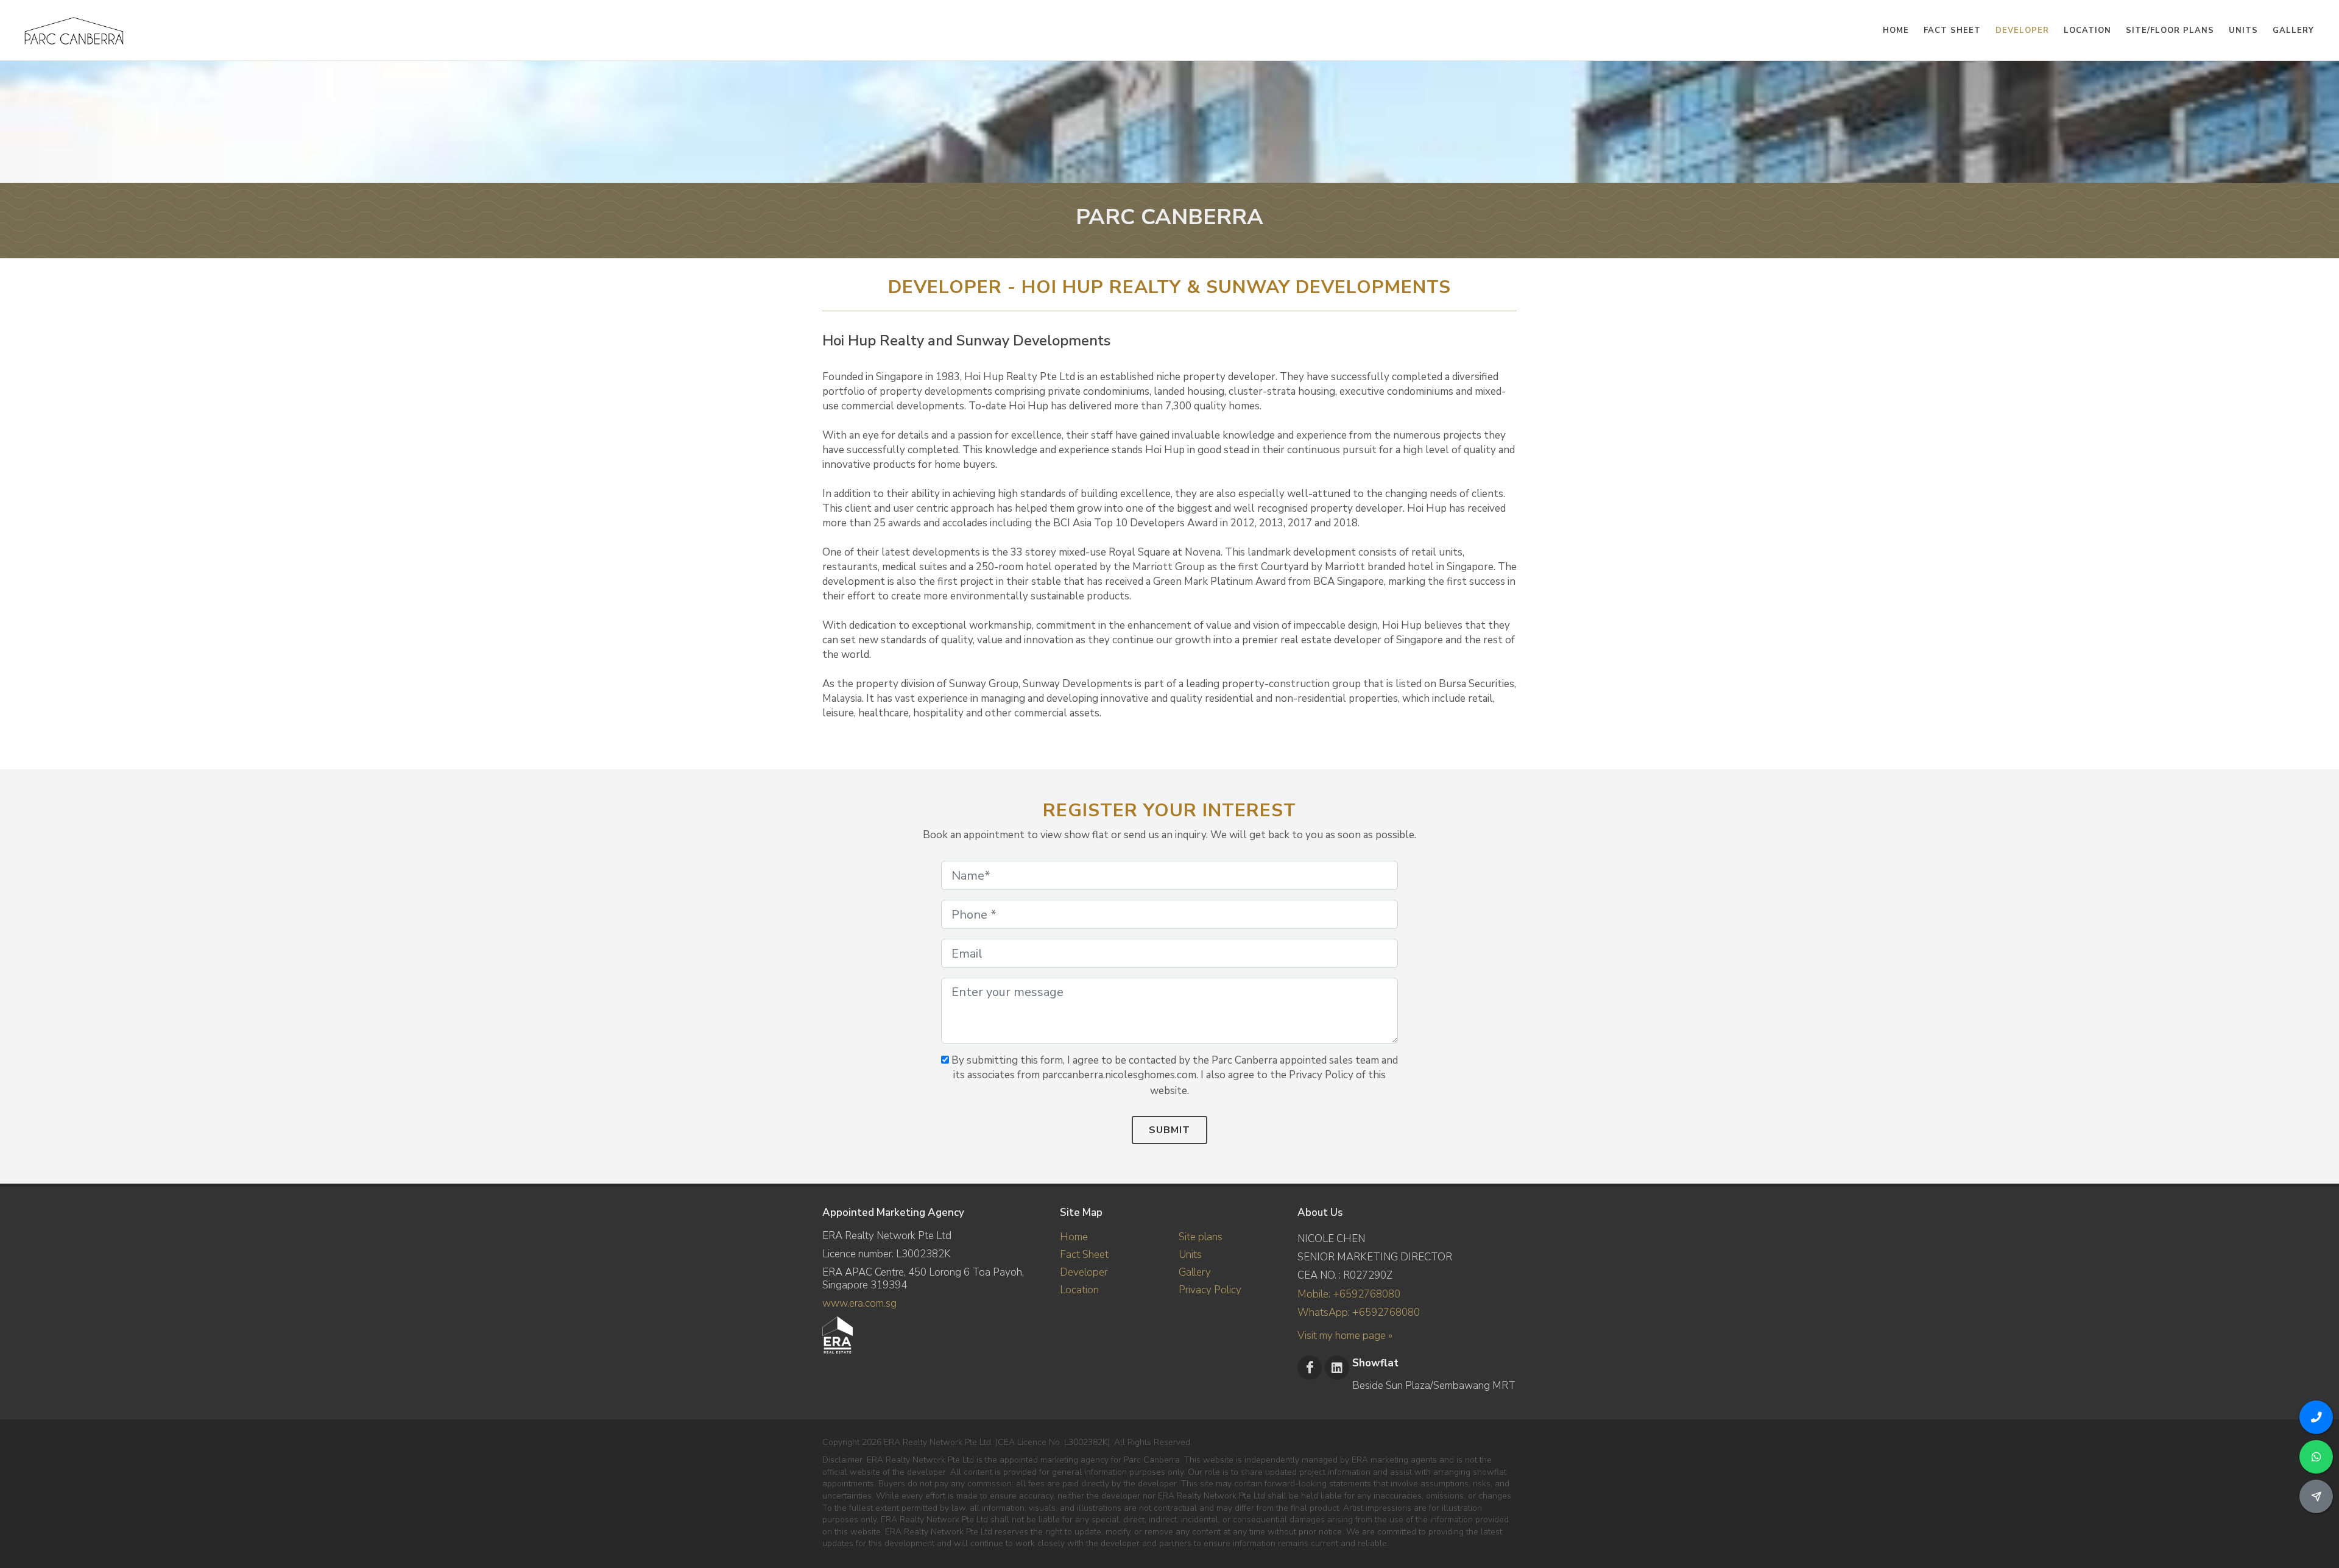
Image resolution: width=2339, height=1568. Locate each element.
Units (1190, 1255)
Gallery (1195, 1272)
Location (1079, 1290)
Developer (1084, 1272)
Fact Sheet (1084, 1255)
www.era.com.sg (859, 1303)
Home (1074, 1237)
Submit (1169, 1130)
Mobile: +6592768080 (1349, 1294)
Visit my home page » (1345, 1336)
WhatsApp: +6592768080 (1359, 1312)
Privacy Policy (1210, 1290)
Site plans (1201, 1237)
